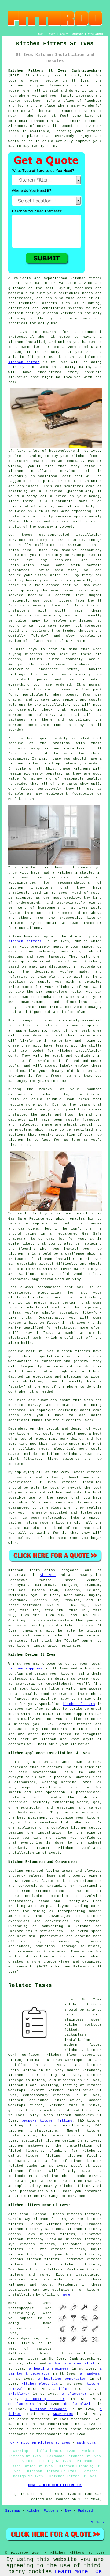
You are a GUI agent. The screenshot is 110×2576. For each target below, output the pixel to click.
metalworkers (21, 2404)
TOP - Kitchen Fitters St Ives (39, 2443)
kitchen (84, 1071)
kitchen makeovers (28, 2146)
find (24, 2214)
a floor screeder (48, 2409)
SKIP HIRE (63, 2414)
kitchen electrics (40, 2384)
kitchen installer (56, 1259)
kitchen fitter (86, 278)
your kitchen (88, 131)
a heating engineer (49, 2369)
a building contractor (62, 2379)
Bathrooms (86, 2443)
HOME (40, 34)
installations (46, 1297)
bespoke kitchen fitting (47, 2121)
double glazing (79, 2404)
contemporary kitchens (46, 2095)
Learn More (71, 2572)
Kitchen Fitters (43, 2511)
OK (99, 2572)
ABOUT (64, 34)
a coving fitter (45, 2399)
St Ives (48, 1575)
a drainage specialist (72, 2364)
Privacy (97, 2522)
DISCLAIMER (95, 34)
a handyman (91, 2374)
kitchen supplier (26, 1669)
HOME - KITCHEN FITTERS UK (55, 2485)
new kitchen (20, 1434)
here (66, 2295)
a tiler (61, 2389)
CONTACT (78, 34)
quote (27, 987)
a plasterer (74, 2394)
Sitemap (13, 2511)
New (68, 2511)
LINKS (51, 34)
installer (51, 1025)
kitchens (82, 769)
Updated (85, 2511)
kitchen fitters (25, 941)
